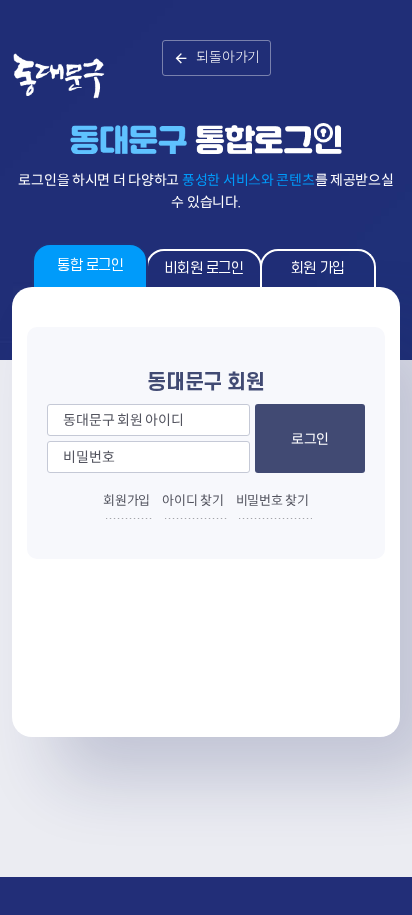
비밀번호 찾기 (272, 500)
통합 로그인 (90, 265)
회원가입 (126, 500)
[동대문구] (78, 90)
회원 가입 (318, 268)
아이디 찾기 (192, 500)
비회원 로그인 (203, 268)
